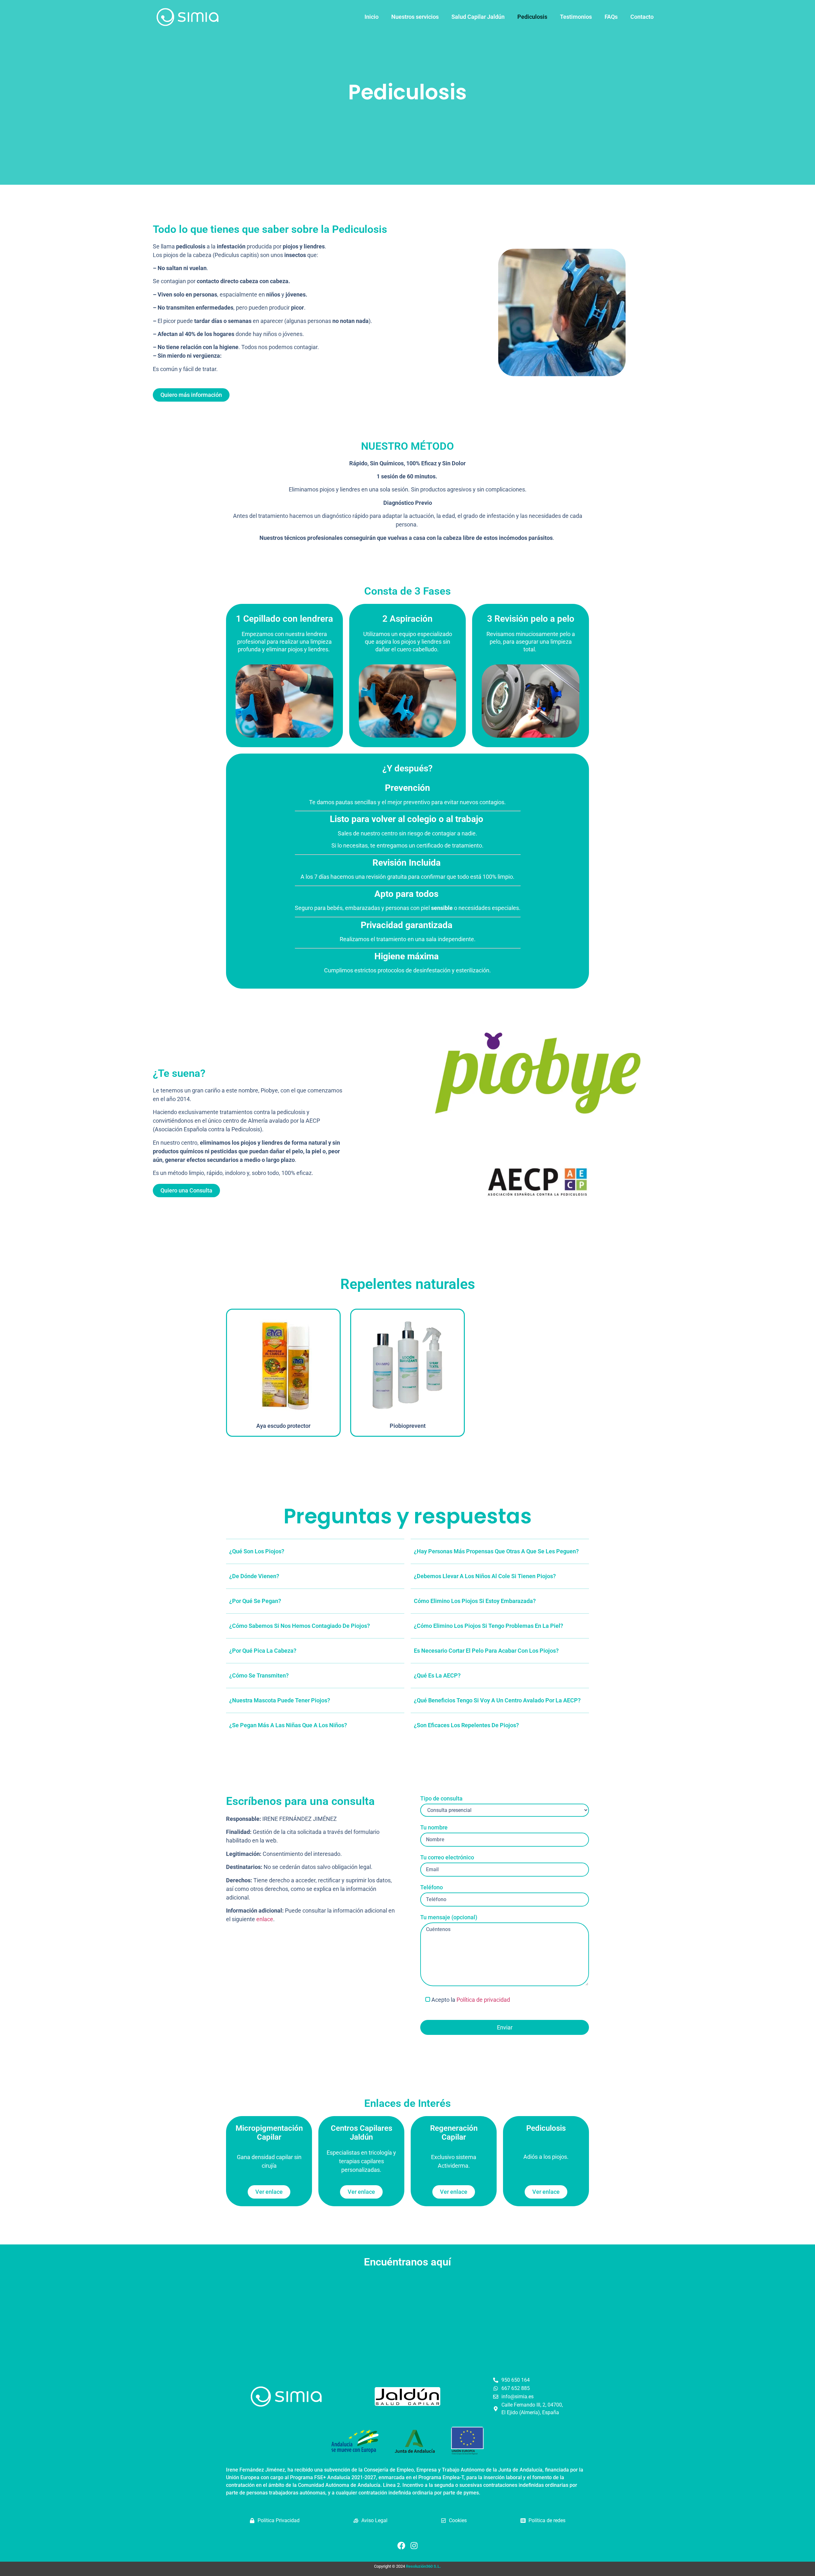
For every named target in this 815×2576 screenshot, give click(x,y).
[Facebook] (401, 2546)
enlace (265, 1919)
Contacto (642, 17)
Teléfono (432, 1887)
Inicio (372, 17)
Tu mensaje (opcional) (449, 1917)
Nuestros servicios (415, 17)
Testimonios (576, 17)
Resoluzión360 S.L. (423, 2566)
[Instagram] (414, 2546)
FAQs (611, 17)
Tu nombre (434, 1828)
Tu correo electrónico (447, 1857)
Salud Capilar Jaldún (478, 17)
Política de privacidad (483, 2000)
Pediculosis (532, 17)
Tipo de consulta (441, 1799)
